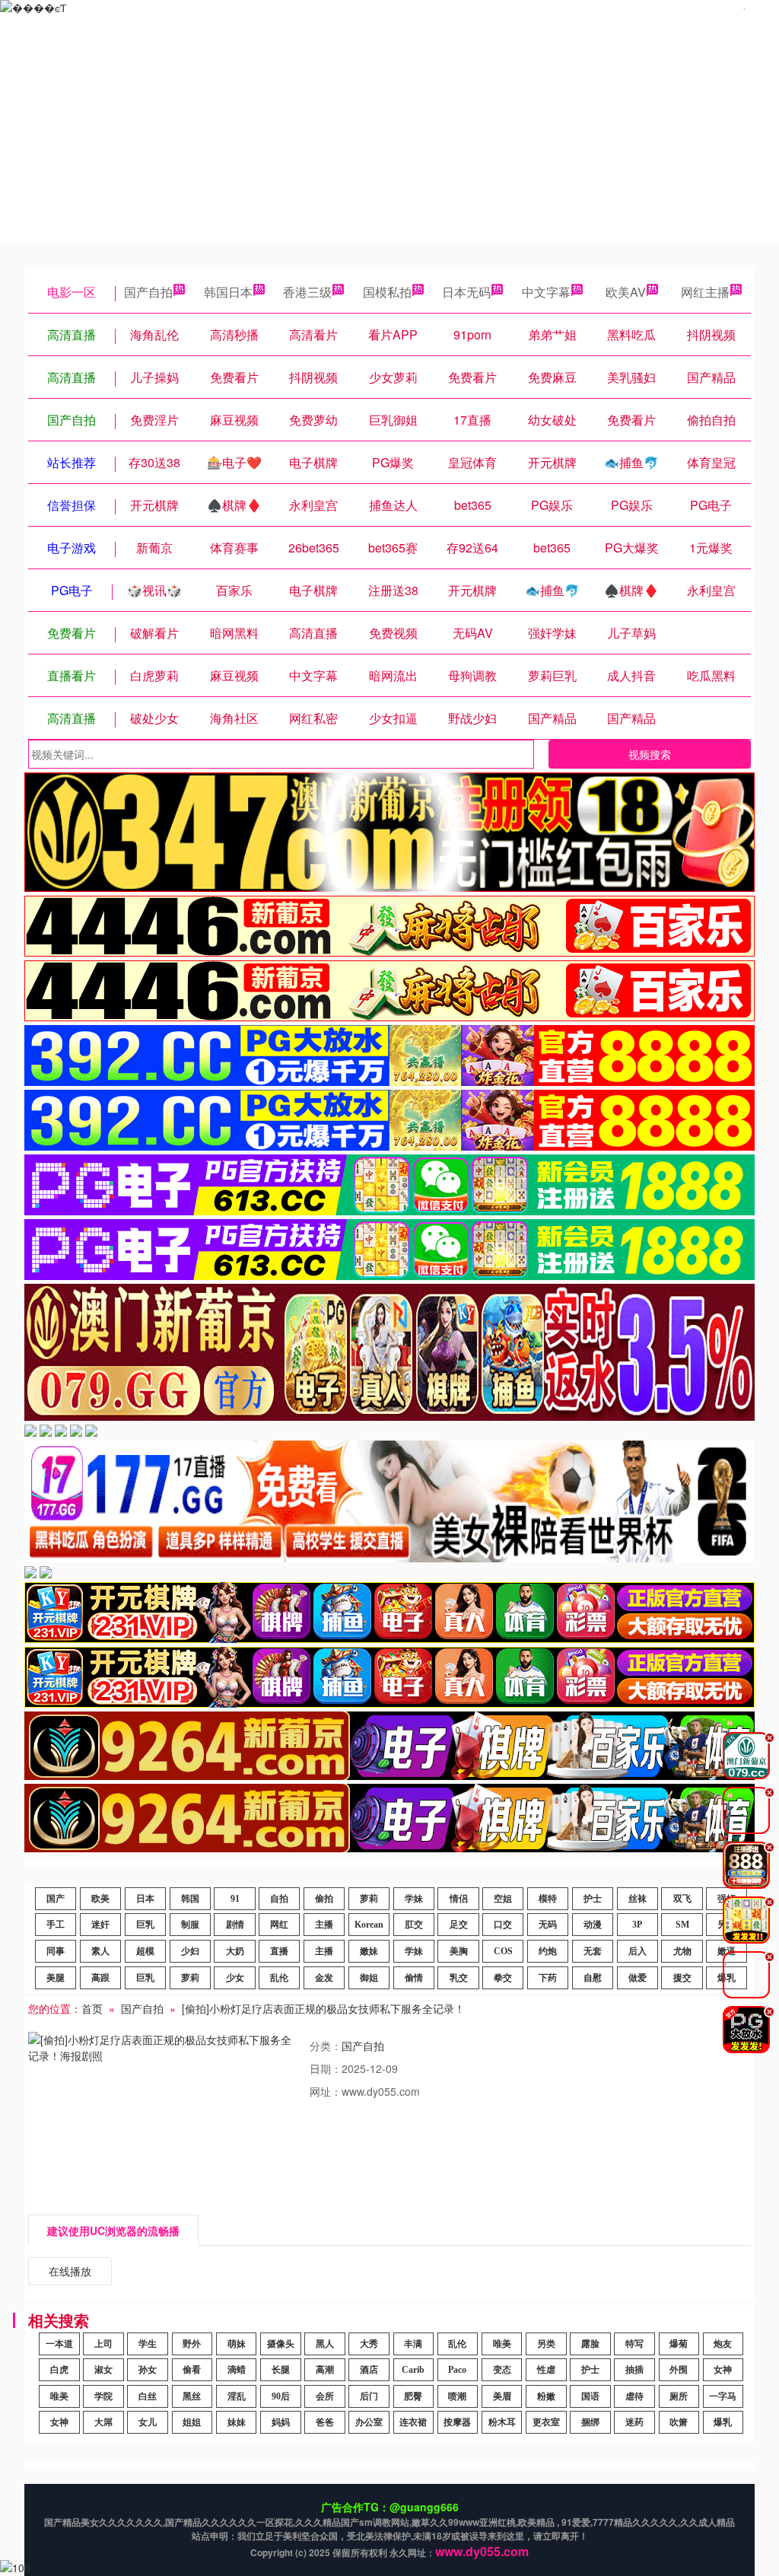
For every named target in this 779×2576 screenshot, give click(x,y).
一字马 (723, 2396)
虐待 (634, 2396)
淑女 (103, 2370)
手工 (56, 1925)
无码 (548, 1925)
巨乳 (145, 1925)
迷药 (634, 2422)
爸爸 (325, 2422)
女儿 (148, 2422)
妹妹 (237, 2422)
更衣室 (546, 2422)
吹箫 (679, 2422)
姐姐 (192, 2422)
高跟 (100, 1978)
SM (682, 1925)
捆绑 (590, 2422)
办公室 (369, 2422)
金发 (324, 1978)
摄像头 (281, 2344)
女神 (723, 2370)
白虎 (59, 2370)
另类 (546, 2344)
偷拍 (324, 1899)
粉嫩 (546, 2396)
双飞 (682, 1899)
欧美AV (626, 292)
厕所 (679, 2396)
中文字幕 (546, 292)
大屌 (103, 2422)
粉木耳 (502, 2422)
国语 (590, 2396)
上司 (103, 2344)
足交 (459, 1925)
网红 (279, 1925)
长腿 (281, 2370)
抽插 (634, 2370)
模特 (548, 1899)
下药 (548, 1978)
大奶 (235, 1951)
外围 (679, 2370)
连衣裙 (413, 2422)
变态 (502, 2370)
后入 (638, 1951)
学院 (103, 2396)
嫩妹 (369, 1951)
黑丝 (192, 2396)
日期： (326, 2068)
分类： (326, 2046)
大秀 (369, 2344)
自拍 (279, 1899)
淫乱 (237, 2396)
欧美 (100, 1899)
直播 (279, 1951)
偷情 (414, 1978)
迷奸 (100, 1925)
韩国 (190, 1899)
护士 (593, 1899)
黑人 (325, 2344)
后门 (369, 2396)
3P (637, 1925)
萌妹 (237, 2344)
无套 (593, 1951)
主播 (324, 1925)
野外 (192, 2344)
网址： (326, 2091)
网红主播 (705, 292)
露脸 (590, 2344)
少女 (235, 1978)
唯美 (502, 2344)
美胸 (459, 1951)
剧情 (235, 1925)
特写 (634, 2344)
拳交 (503, 1978)
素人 (100, 1951)
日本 (145, 1899)
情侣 (459, 1899)
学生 (148, 2344)
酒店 (369, 2370)
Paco (457, 2370)
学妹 (414, 1899)
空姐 (503, 1899)
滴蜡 (237, 2370)
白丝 (148, 2396)
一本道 (59, 2344)
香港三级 (307, 292)
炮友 (723, 2344)
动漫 (593, 1925)
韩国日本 (228, 292)
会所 (325, 2396)
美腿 (56, 1978)
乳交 (459, 1978)
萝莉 (369, 1899)
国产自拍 (148, 292)
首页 (92, 2008)
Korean (369, 1925)
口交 (503, 1925)
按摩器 (457, 2422)
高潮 (325, 2370)
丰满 (413, 2344)
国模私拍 (387, 292)
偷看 (192, 2370)
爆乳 (723, 2422)
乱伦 (279, 1978)
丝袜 (638, 1899)
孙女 (148, 2370)
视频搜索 (650, 754)
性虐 (546, 2370)
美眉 (502, 2396)
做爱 (638, 1978)
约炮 (548, 1951)
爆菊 (679, 2344)
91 (235, 1899)
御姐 (369, 1978)
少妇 (190, 1951)
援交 (682, 1978)
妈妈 (281, 2422)
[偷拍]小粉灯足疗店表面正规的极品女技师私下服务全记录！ (323, 2008)
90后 (281, 2396)
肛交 (414, 1925)
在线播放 (70, 2271)
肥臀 (413, 2396)
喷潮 (457, 2396)
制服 (190, 1925)
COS (503, 1951)
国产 (56, 1899)
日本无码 (466, 292)
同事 (56, 1951)
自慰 (593, 1978)
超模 (145, 1951)
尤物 (682, 1951)
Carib (413, 2370)
